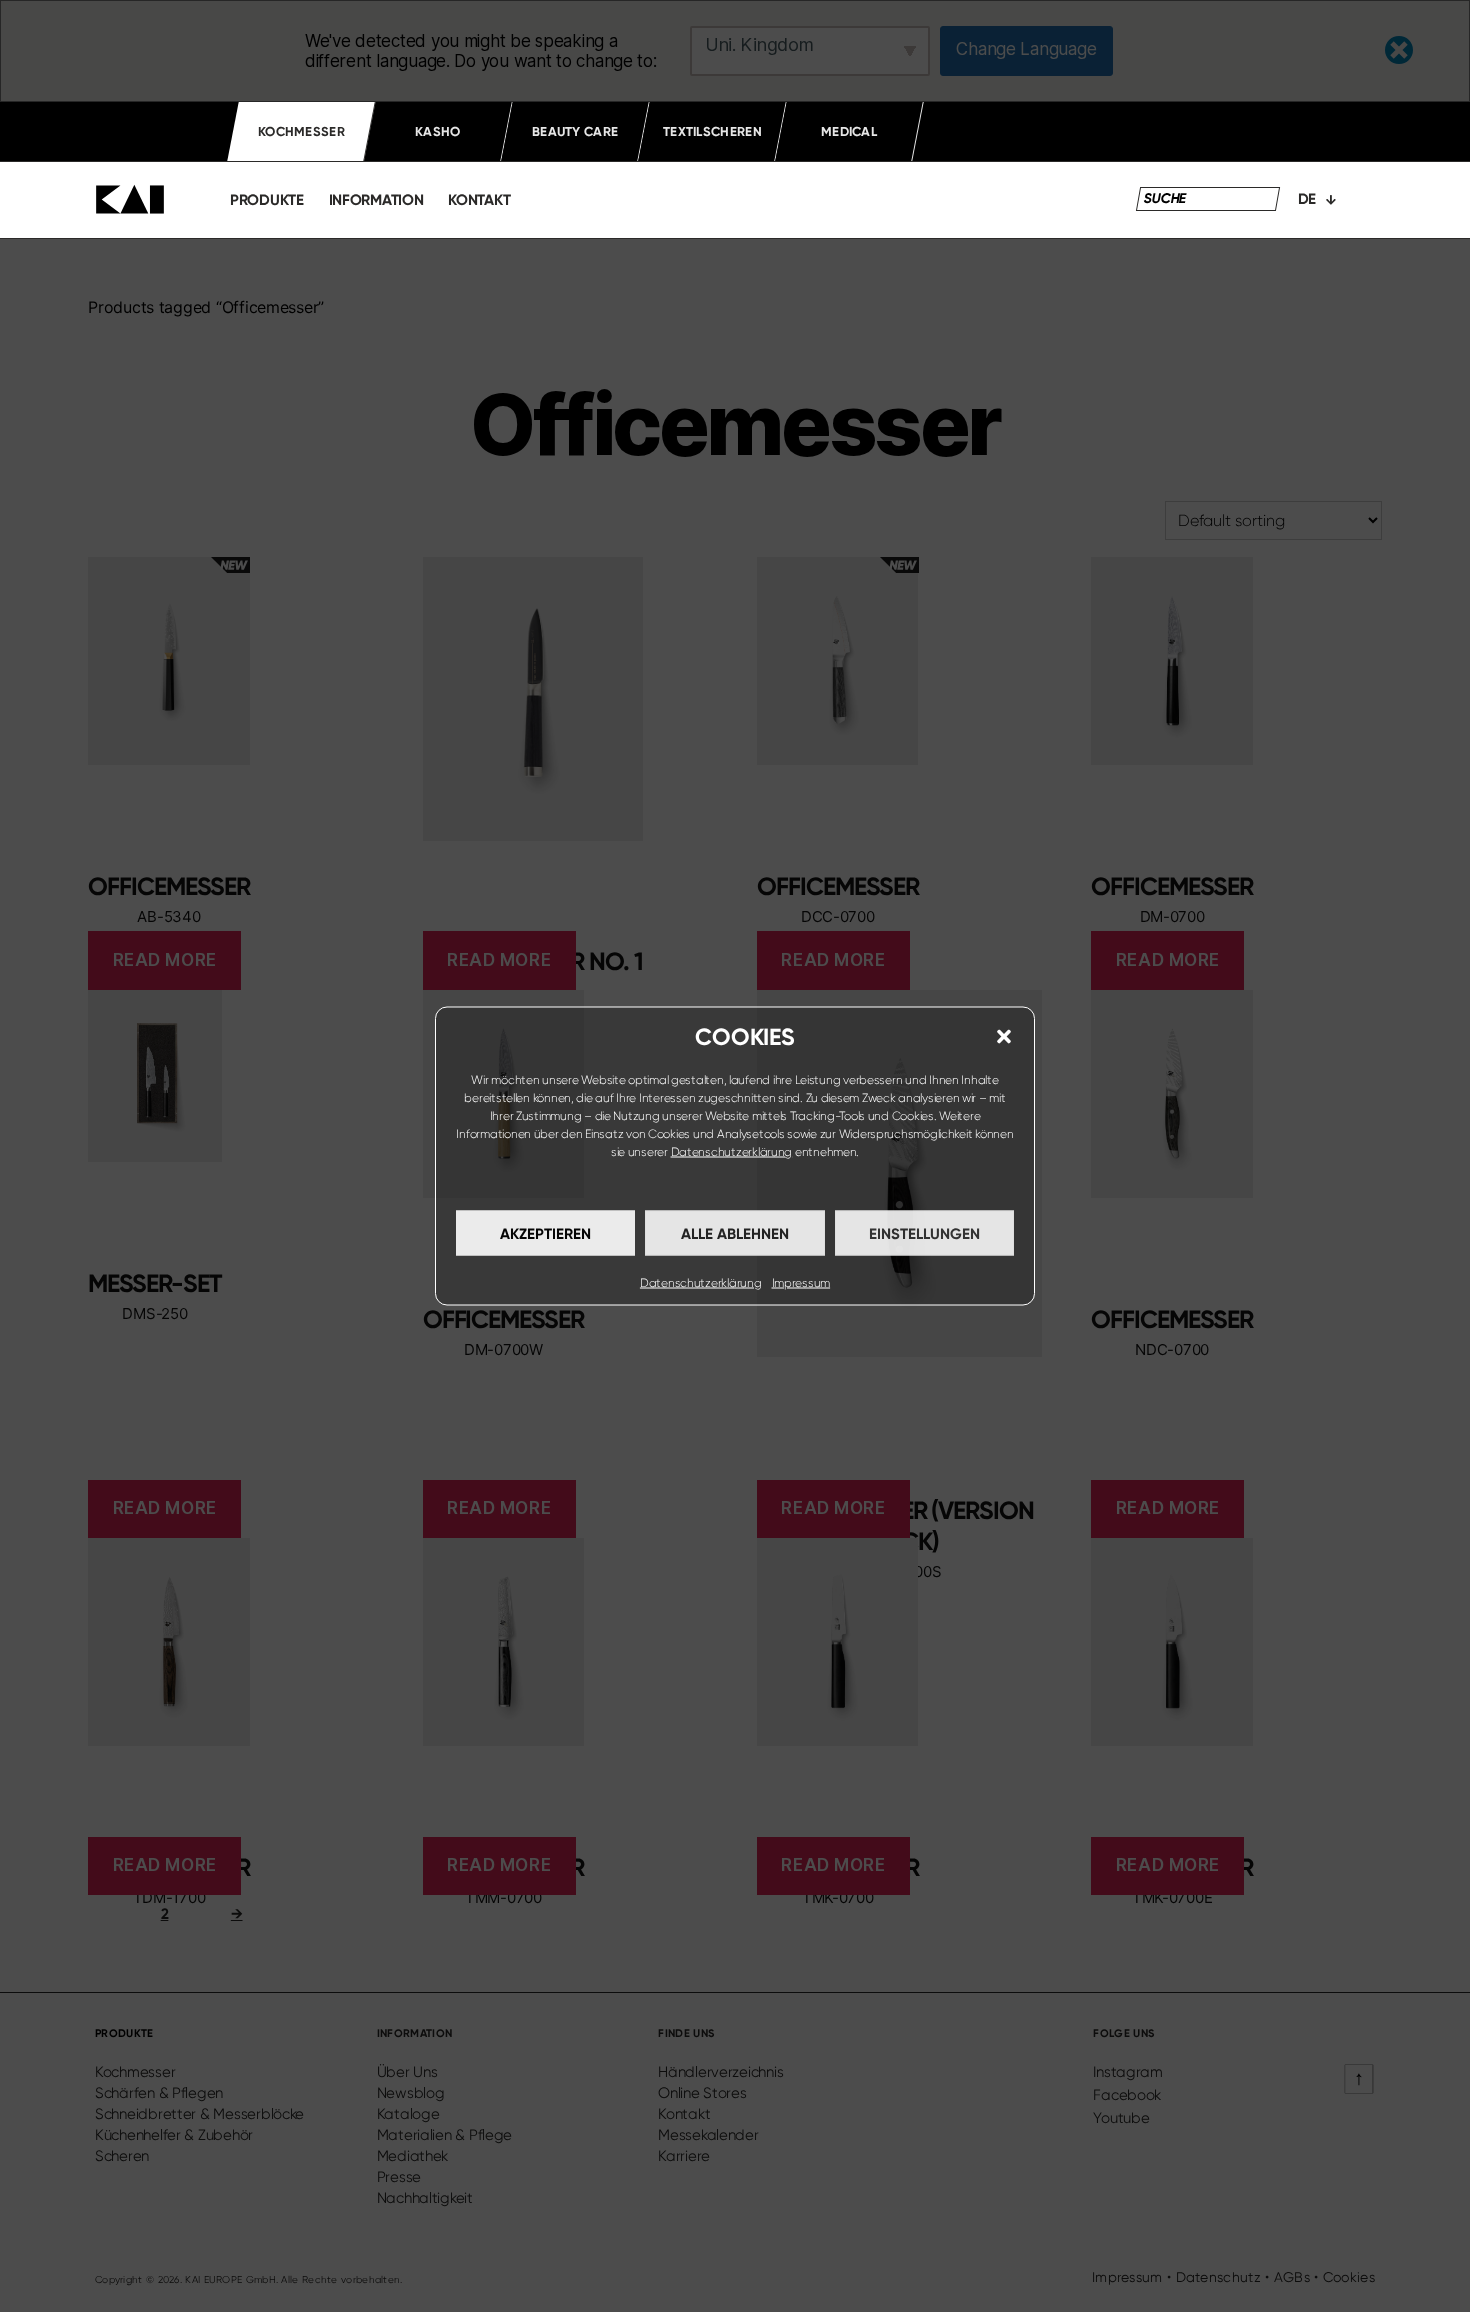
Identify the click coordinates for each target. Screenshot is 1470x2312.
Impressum (801, 1283)
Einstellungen (924, 1233)
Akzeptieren (545, 1233)
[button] (1004, 1037)
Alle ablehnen (735, 1233)
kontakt (479, 200)
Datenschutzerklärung (732, 1152)
